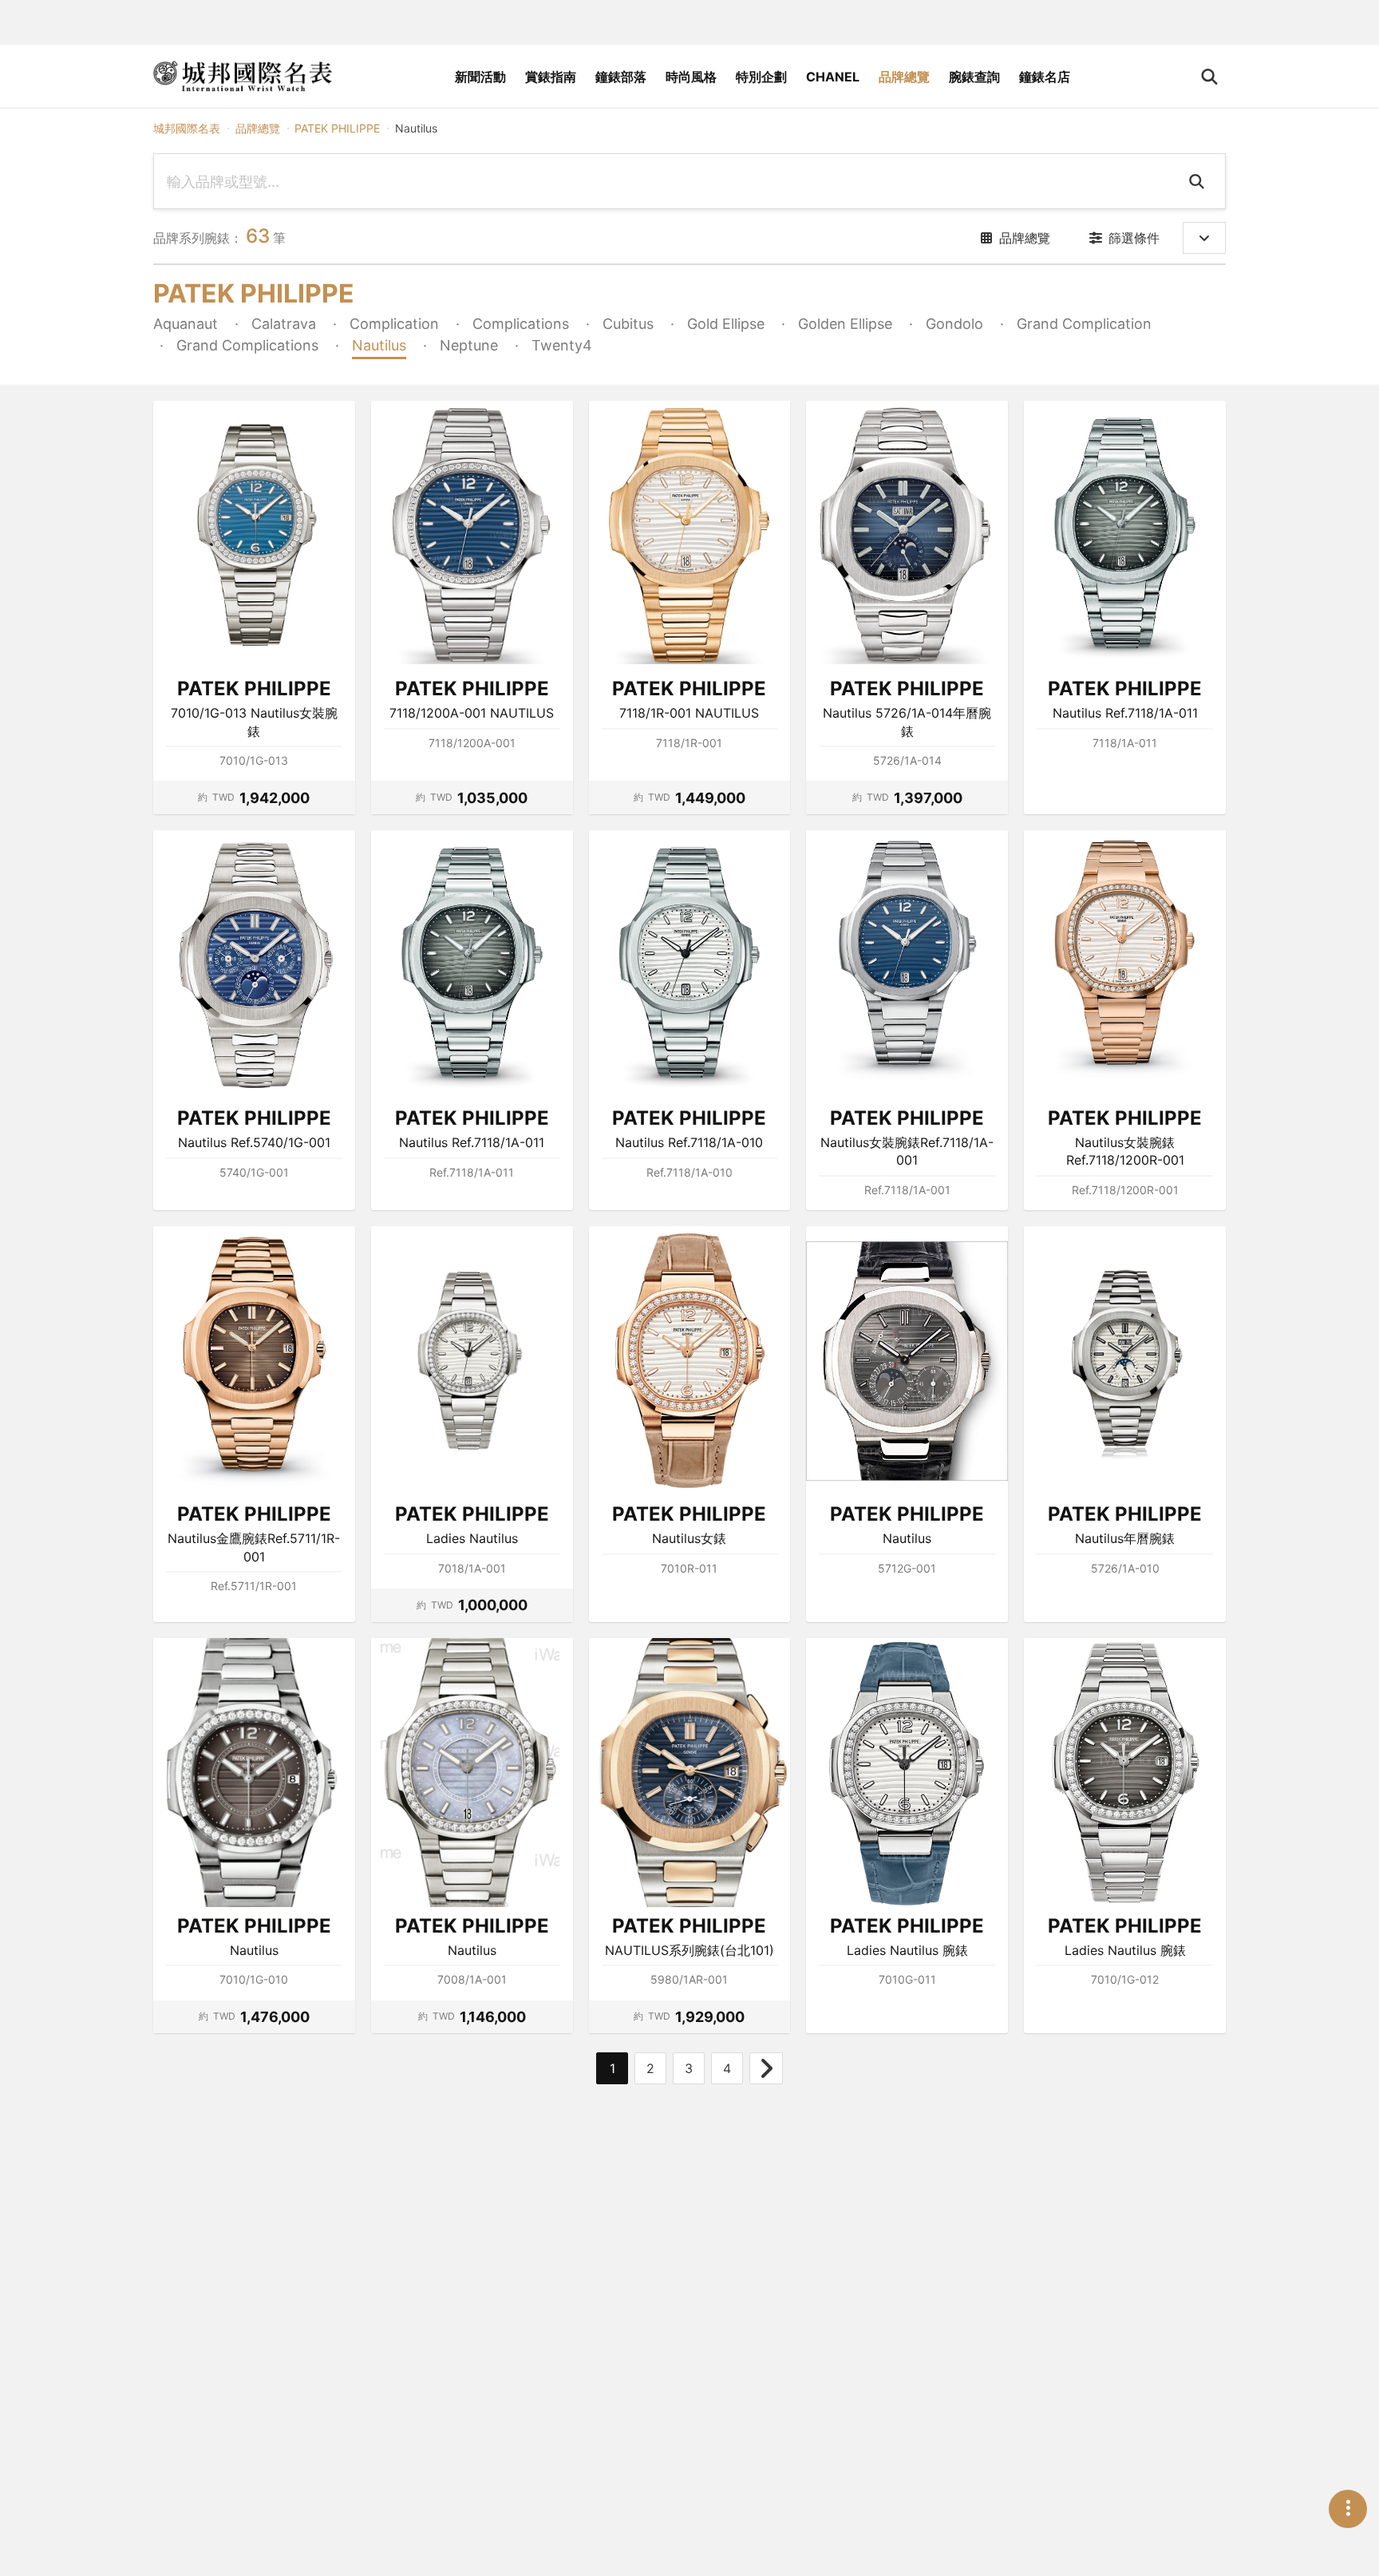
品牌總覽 (904, 77)
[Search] (1199, 181)
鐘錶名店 (1045, 77)
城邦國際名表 (187, 128)
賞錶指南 (551, 77)
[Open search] (1209, 77)
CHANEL (833, 77)
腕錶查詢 (974, 77)
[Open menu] (1348, 2509)
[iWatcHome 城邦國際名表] (243, 77)
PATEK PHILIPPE (337, 128)
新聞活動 (480, 77)
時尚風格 (691, 77)
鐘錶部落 (621, 77)
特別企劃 (761, 77)
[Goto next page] (766, 2068)
